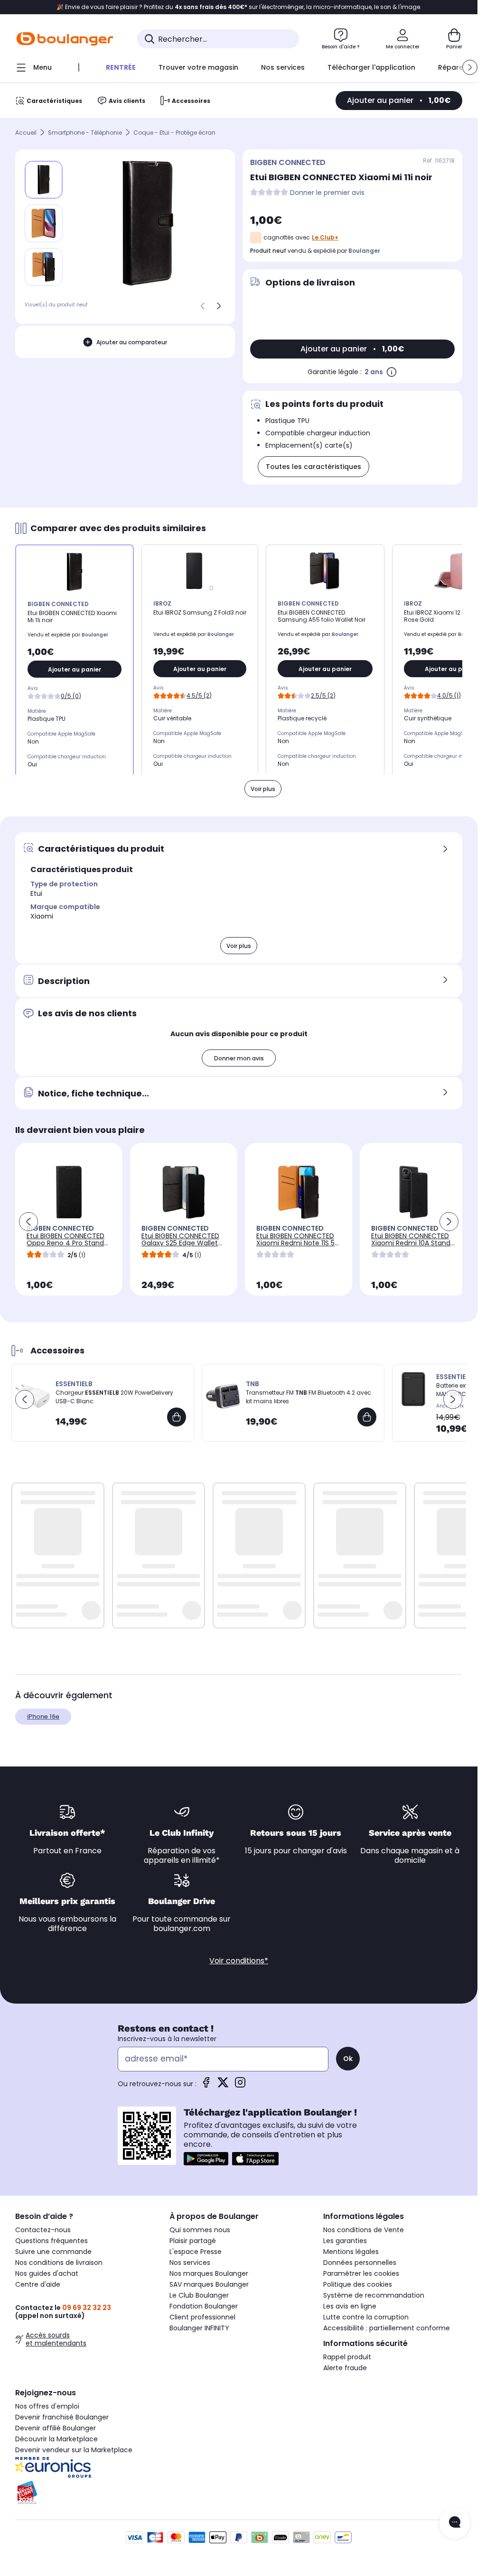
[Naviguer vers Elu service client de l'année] (85, 2493)
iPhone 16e (43, 1716)
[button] (470, 67)
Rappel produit (347, 2357)
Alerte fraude (345, 2368)
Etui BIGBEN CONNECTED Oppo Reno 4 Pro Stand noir (65, 1243)
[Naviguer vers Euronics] (85, 2467)
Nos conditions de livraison (59, 2263)
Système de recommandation (374, 2295)
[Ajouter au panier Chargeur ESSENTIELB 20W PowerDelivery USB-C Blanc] (177, 1417)
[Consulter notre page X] (223, 2085)
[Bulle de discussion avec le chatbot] (455, 2523)
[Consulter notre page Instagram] (240, 2085)
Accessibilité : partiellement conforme (387, 2328)
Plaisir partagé (193, 2241)
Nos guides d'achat (47, 2273)
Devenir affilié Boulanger (56, 2428)
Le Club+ (325, 237)
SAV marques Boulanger (209, 2284)
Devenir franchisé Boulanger (62, 2417)
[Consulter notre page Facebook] (206, 2085)
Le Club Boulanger (199, 2295)
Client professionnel (202, 2317)
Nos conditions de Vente (364, 2230)
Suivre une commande (53, 2252)
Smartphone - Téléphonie (85, 133)
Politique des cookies (358, 2284)
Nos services (190, 2263)
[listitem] (44, 223)
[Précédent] (203, 306)
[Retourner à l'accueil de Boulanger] (65, 39)
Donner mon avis (239, 1058)
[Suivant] (219, 306)
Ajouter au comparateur (132, 342)
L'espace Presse (196, 2252)
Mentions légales (351, 2252)
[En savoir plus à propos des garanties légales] (392, 372)
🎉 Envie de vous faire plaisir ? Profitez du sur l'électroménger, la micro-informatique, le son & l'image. (239, 7)
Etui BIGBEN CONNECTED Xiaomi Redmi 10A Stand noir (411, 1243)
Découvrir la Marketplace (56, 2439)
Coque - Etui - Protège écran (174, 133)
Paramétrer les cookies (361, 2273)
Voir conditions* (239, 1961)
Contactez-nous (43, 2230)
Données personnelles (360, 2263)
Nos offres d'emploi (47, 2406)
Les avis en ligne (350, 2306)
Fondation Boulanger (204, 2306)
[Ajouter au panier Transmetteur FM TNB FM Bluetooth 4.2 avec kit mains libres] (367, 1417)
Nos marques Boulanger (209, 2273)
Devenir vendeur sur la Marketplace (74, 2450)
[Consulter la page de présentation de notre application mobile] (206, 2159)
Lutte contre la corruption (366, 2317)
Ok (348, 2059)
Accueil (26, 133)
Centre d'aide (38, 2284)
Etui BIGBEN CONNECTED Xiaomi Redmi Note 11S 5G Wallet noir (298, 1243)
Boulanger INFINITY (199, 2328)
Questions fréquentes (51, 2241)
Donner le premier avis (327, 193)
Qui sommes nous (200, 2230)
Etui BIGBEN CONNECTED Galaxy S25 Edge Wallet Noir (180, 1243)
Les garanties (345, 2241)
